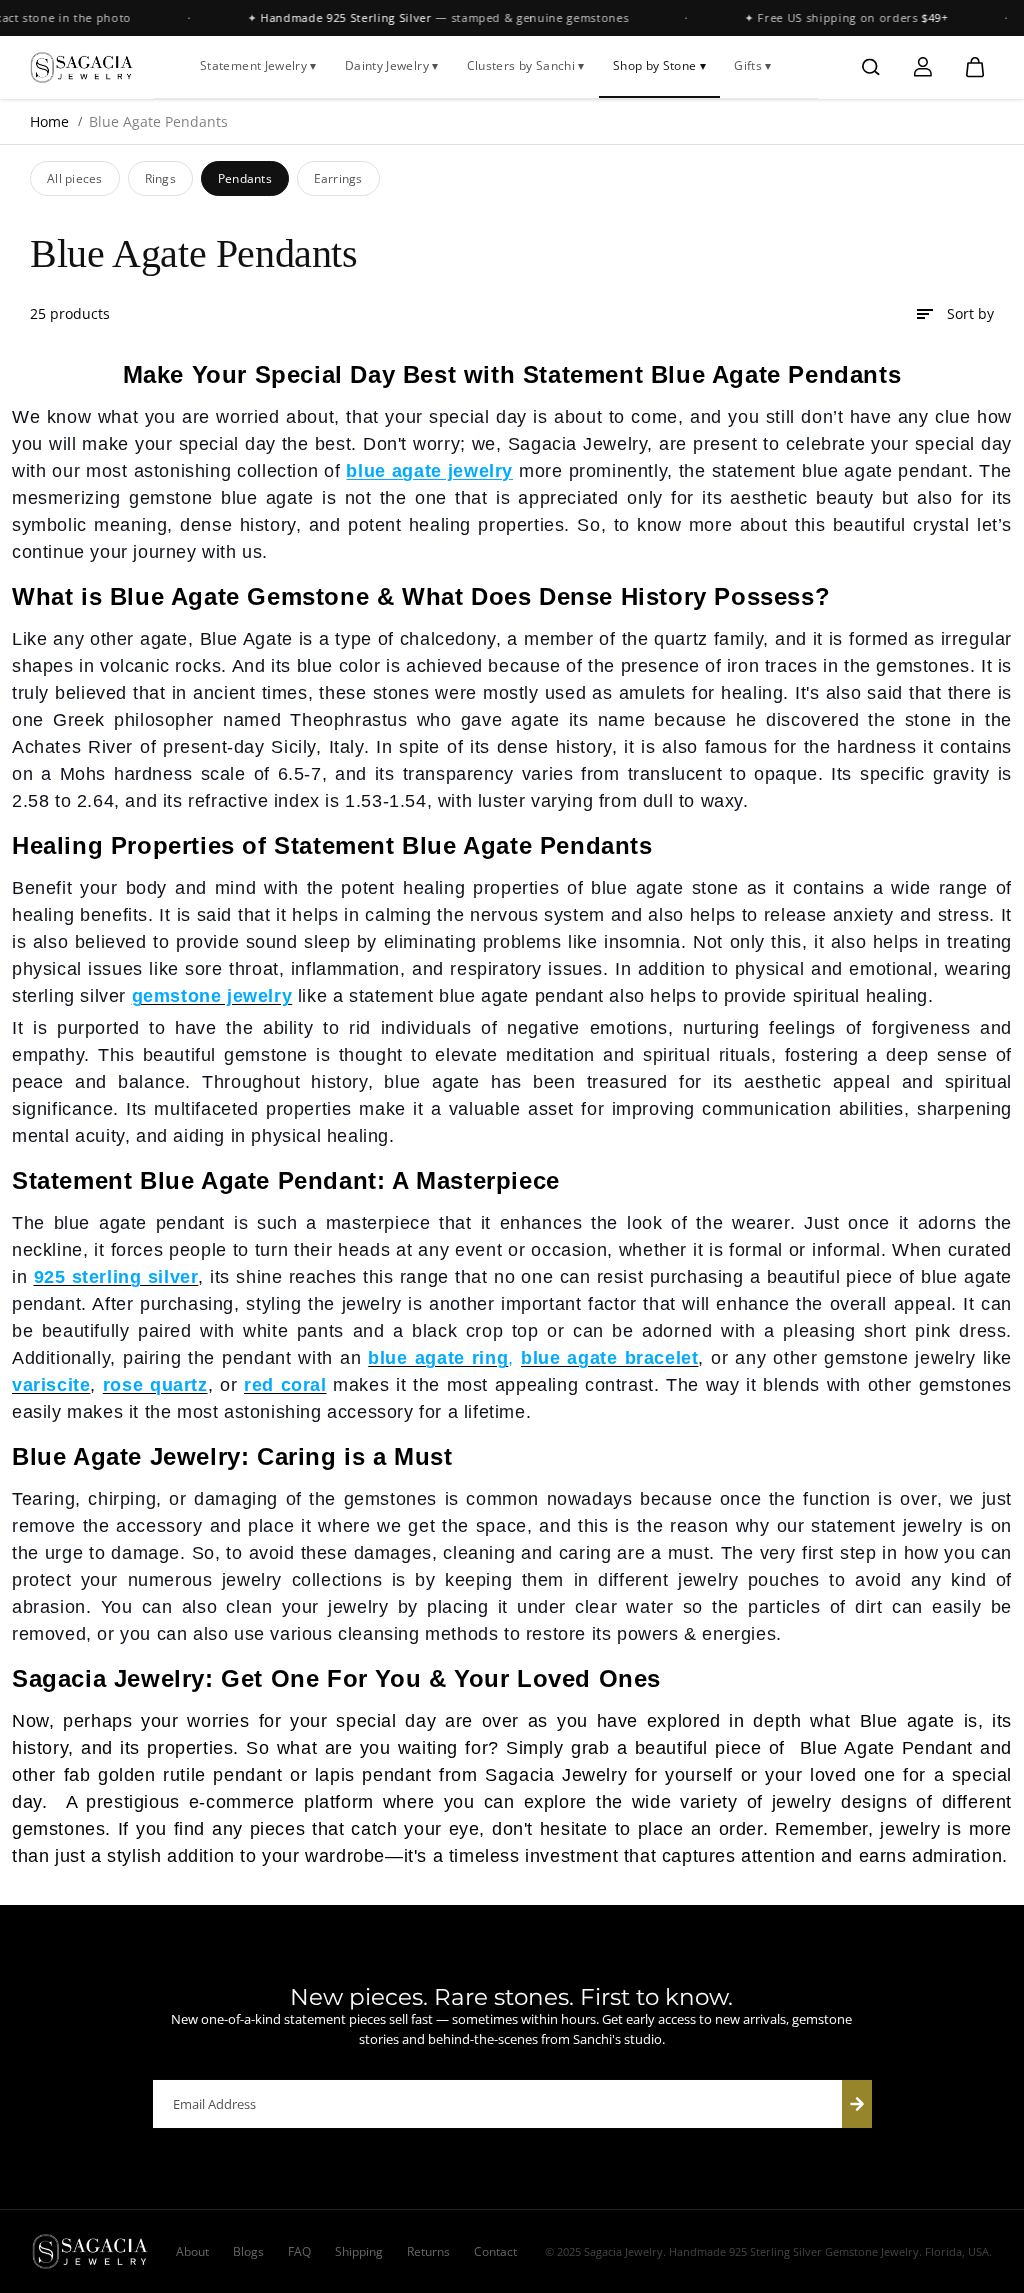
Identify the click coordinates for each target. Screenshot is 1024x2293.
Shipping (359, 2251)
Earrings (338, 178)
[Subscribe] (857, 2104)
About (192, 2251)
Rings (160, 178)
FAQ (299, 2251)
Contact (495, 2251)
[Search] (871, 67)
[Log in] (923, 67)
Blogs (248, 2251)
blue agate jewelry (429, 471)
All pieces (74, 178)
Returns (428, 2251)
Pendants (245, 178)
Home (49, 121)
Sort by (970, 313)
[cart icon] (975, 67)
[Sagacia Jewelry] (82, 67)
